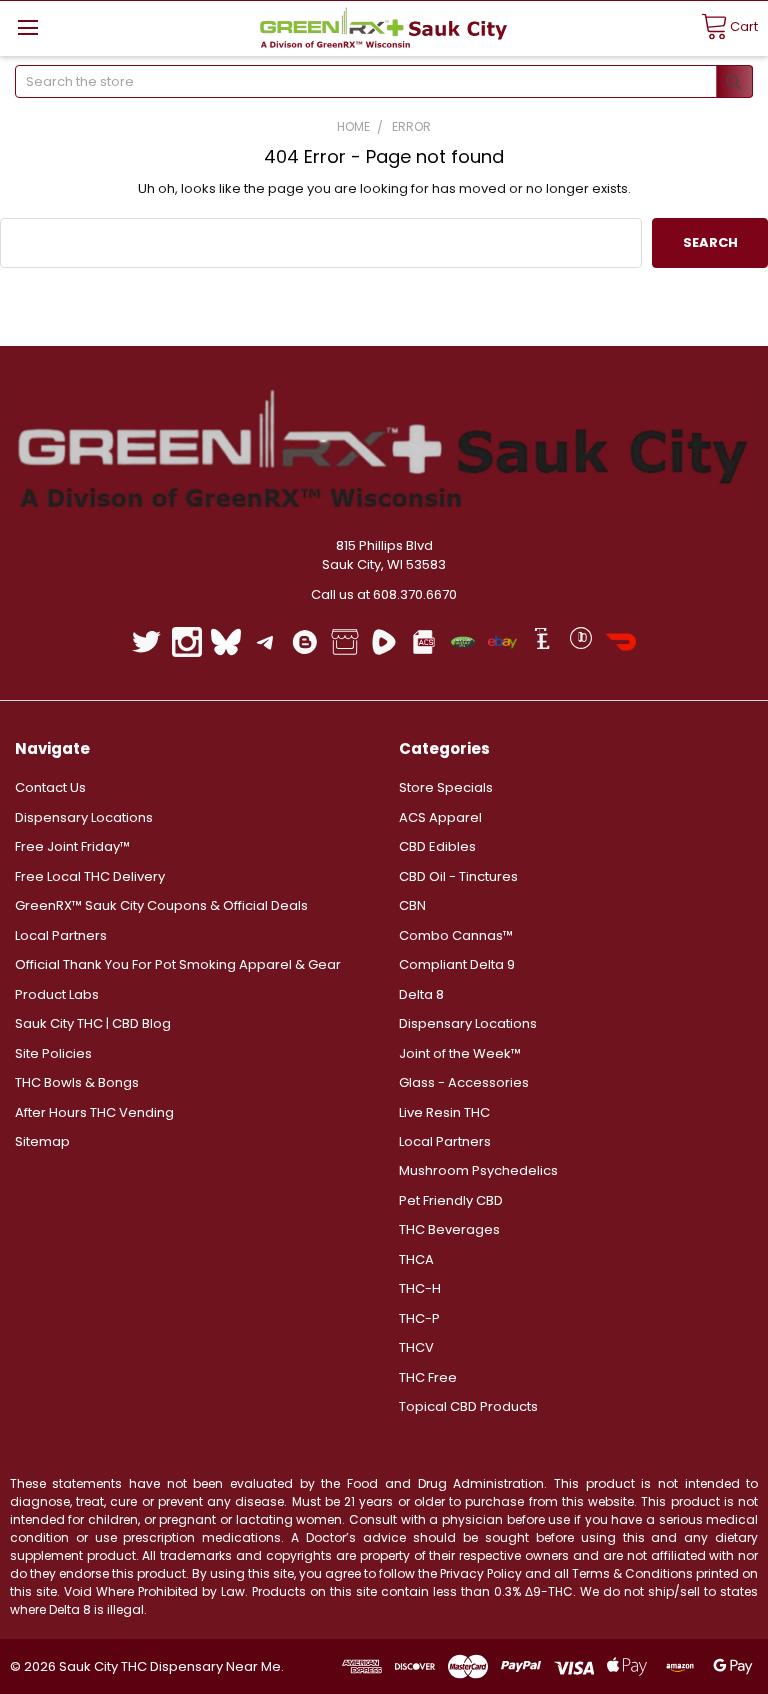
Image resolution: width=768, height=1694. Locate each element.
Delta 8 (421, 994)
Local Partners (61, 935)
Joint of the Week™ (460, 1053)
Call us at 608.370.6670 (384, 594)
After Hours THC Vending (94, 1112)
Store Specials (446, 787)
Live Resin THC (444, 1112)
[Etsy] (541, 641)
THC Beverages (449, 1229)
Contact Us (50, 787)
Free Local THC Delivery (90, 876)
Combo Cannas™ (456, 935)
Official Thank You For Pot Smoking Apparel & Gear (178, 964)
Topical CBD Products (468, 1406)
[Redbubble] (581, 641)
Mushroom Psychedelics (478, 1170)
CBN (412, 905)
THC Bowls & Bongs (77, 1082)
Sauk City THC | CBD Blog (93, 1023)
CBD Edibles (437, 846)
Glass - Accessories (464, 1082)
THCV (416, 1347)
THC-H (420, 1288)
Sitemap (42, 1141)
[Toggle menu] (27, 27)
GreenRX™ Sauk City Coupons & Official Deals (161, 905)
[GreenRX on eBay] (502, 641)
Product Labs (57, 994)
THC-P (419, 1318)
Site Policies (53, 1053)
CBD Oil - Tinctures (458, 876)
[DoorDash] (620, 641)
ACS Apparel (440, 817)
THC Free (428, 1377)
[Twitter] (146, 641)
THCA (416, 1259)
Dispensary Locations (84, 817)
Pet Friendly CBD (451, 1200)
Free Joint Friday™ (72, 846)
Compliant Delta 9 (457, 964)
